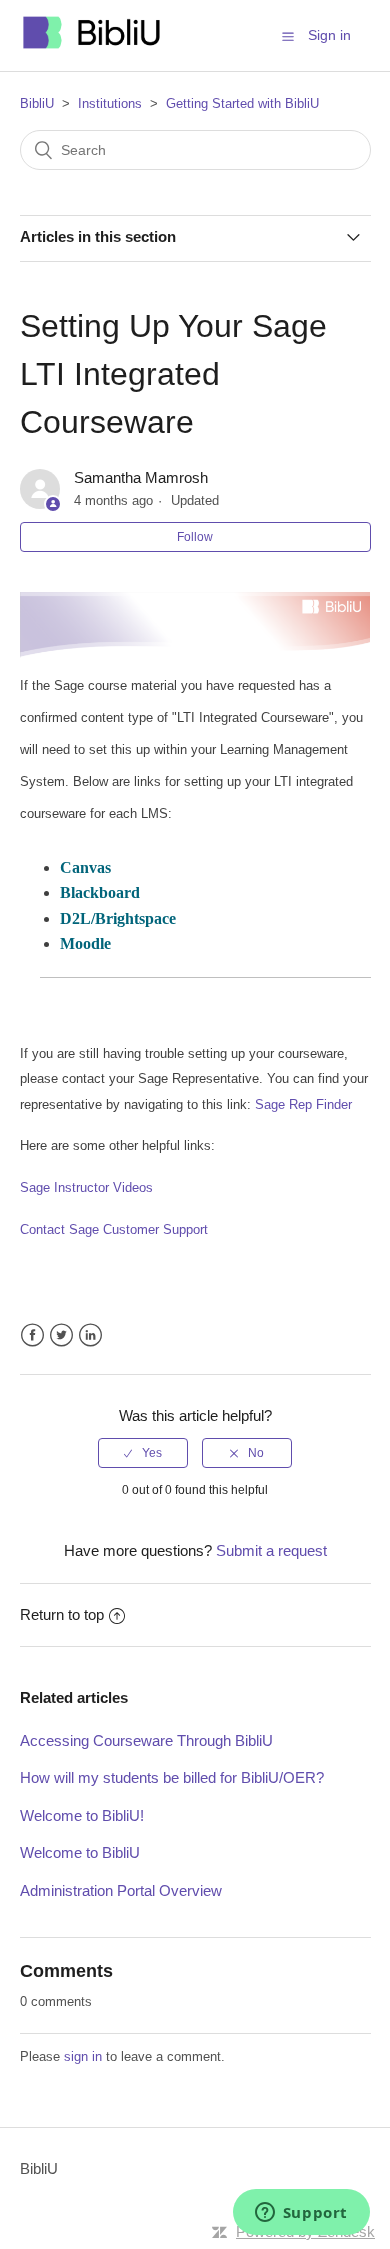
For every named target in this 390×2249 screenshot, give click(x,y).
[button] (288, 36)
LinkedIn (90, 1335)
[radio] (143, 1453)
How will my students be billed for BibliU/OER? (172, 1777)
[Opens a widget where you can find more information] (301, 2214)
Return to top (62, 1614)
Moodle (85, 943)
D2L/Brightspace (118, 918)
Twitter (61, 1335)
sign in (83, 2056)
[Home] (93, 45)
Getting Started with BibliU (242, 103)
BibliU (37, 103)
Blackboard (100, 892)
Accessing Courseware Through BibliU (146, 1740)
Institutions (110, 103)
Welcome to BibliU (80, 1852)
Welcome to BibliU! (82, 1815)
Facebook (32, 1335)
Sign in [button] (329, 35)
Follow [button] (195, 537)
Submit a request (271, 1550)
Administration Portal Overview (121, 1890)
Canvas (85, 867)
